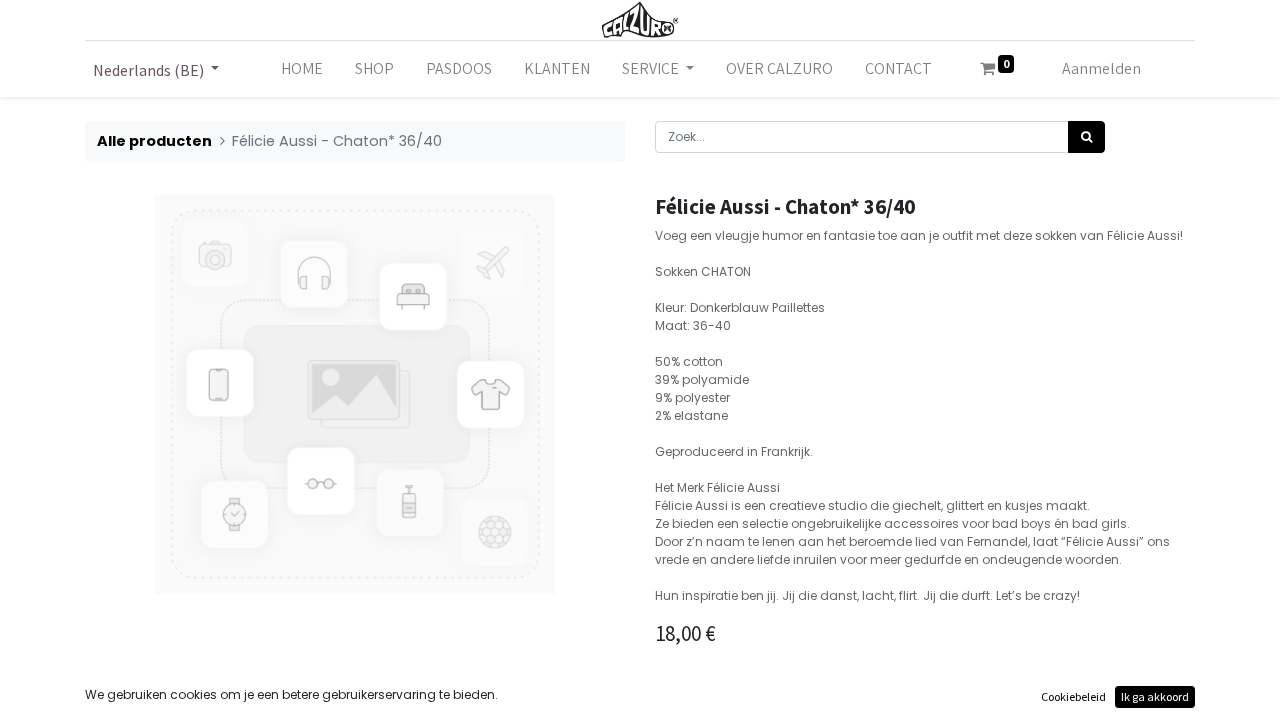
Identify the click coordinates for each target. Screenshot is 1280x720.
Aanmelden (1101, 68)
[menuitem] (302, 69)
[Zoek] (1086, 137)
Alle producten (154, 141)
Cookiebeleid (1073, 696)
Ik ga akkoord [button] (1155, 696)
